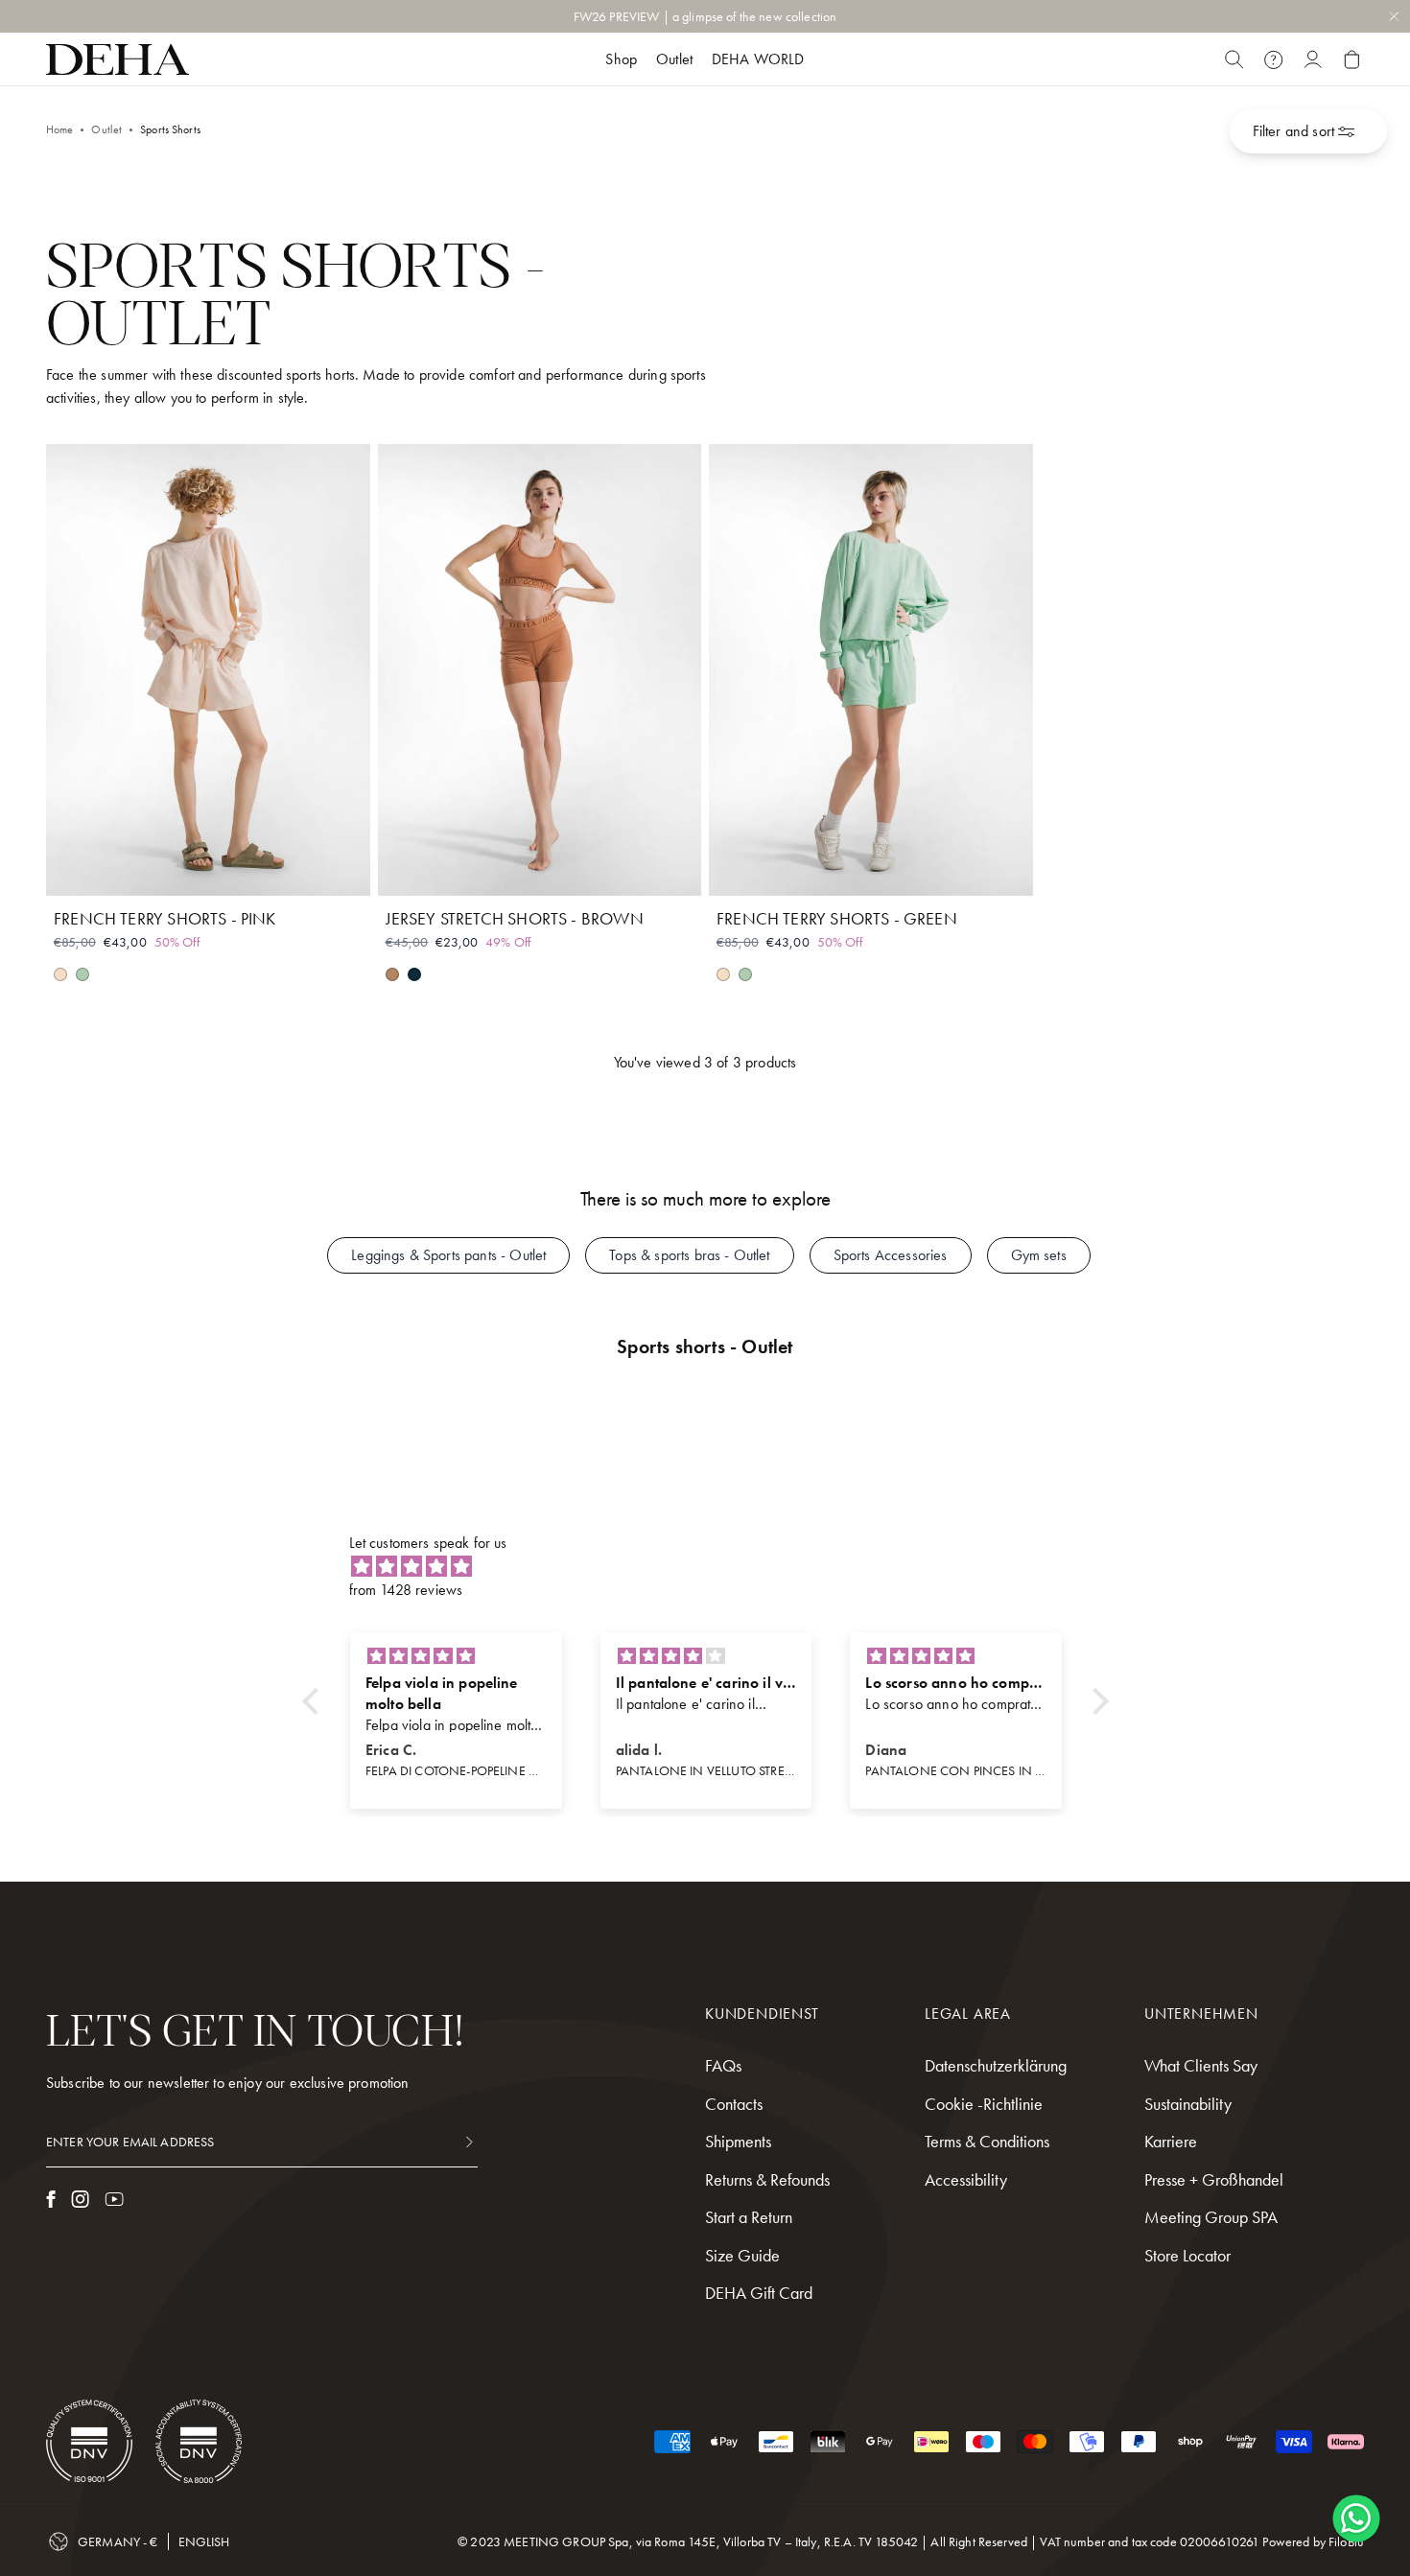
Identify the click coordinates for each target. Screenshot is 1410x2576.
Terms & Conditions (987, 2141)
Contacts (734, 2104)
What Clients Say (1201, 2065)
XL (276, 870)
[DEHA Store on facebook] (51, 2199)
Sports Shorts (170, 129)
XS (140, 870)
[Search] (1234, 59)
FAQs (723, 2065)
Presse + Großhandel (1214, 2179)
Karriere (1171, 2141)
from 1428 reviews (406, 1590)
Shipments (738, 2141)
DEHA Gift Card (759, 2293)
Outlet (106, 129)
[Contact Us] (1273, 59)
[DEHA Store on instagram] (80, 2199)
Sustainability (1188, 2104)
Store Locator (1187, 2255)
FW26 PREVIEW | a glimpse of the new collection (705, 16)
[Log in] (1313, 59)
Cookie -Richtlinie (984, 2104)
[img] (715, 1567)
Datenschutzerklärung (996, 2065)
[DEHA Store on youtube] (114, 2199)
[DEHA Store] (117, 59)
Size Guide (742, 2255)
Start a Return (749, 2217)
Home (59, 129)
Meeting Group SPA (1211, 2217)
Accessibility (966, 2179)
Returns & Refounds (767, 2179)
